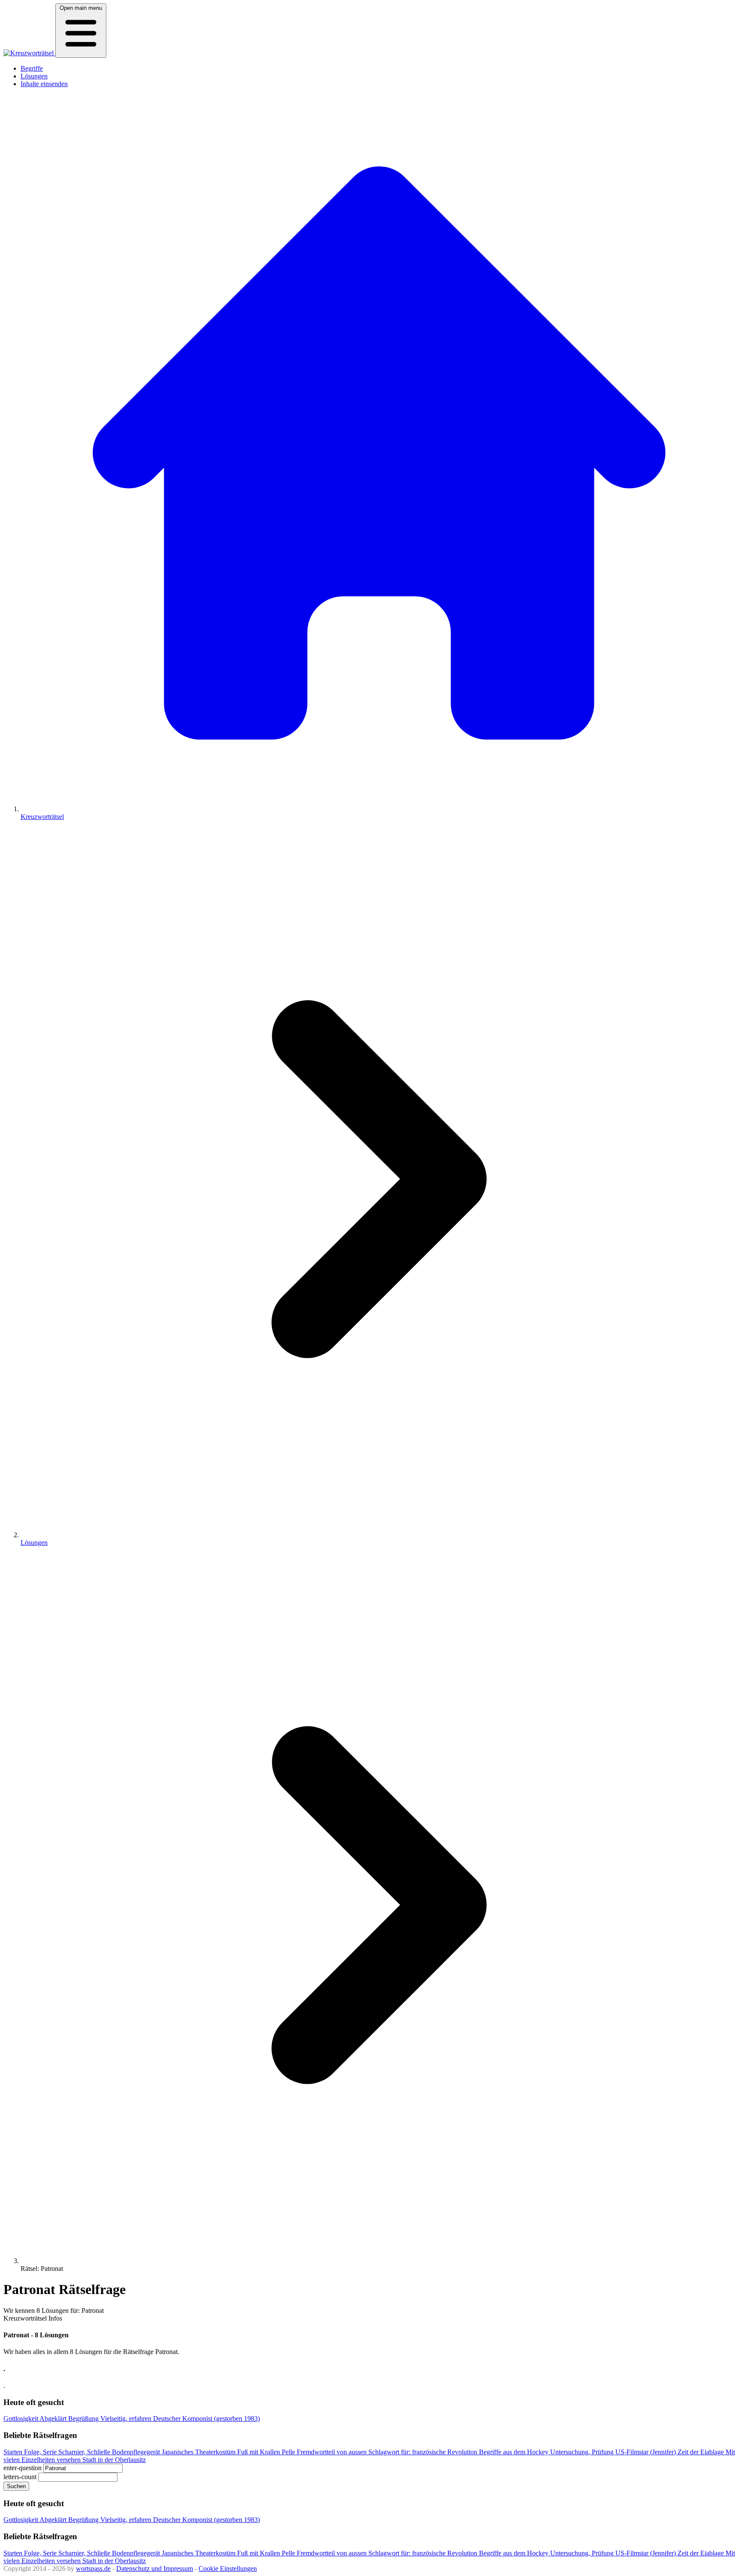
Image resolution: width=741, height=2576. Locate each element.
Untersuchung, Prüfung (583, 2452)
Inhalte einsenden (44, 84)
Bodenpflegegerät (137, 2452)
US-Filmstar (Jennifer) (646, 2452)
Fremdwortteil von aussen (333, 2452)
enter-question (23, 2468)
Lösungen (34, 76)
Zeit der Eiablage (702, 2452)
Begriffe (32, 68)
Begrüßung (84, 2419)
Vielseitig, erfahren (127, 2419)
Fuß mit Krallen (259, 2452)
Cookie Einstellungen (228, 2569)
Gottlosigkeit (21, 2419)
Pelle (289, 2452)
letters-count (20, 2477)
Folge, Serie (41, 2452)
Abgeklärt (54, 2419)
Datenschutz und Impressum (155, 2569)
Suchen (16, 2486)
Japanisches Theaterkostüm (199, 2452)
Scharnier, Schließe (85, 2452)
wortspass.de (93, 2569)
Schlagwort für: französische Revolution (424, 2452)
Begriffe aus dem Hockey (515, 2452)
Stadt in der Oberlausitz (114, 2460)
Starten (14, 2452)
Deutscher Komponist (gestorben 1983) (206, 2419)
